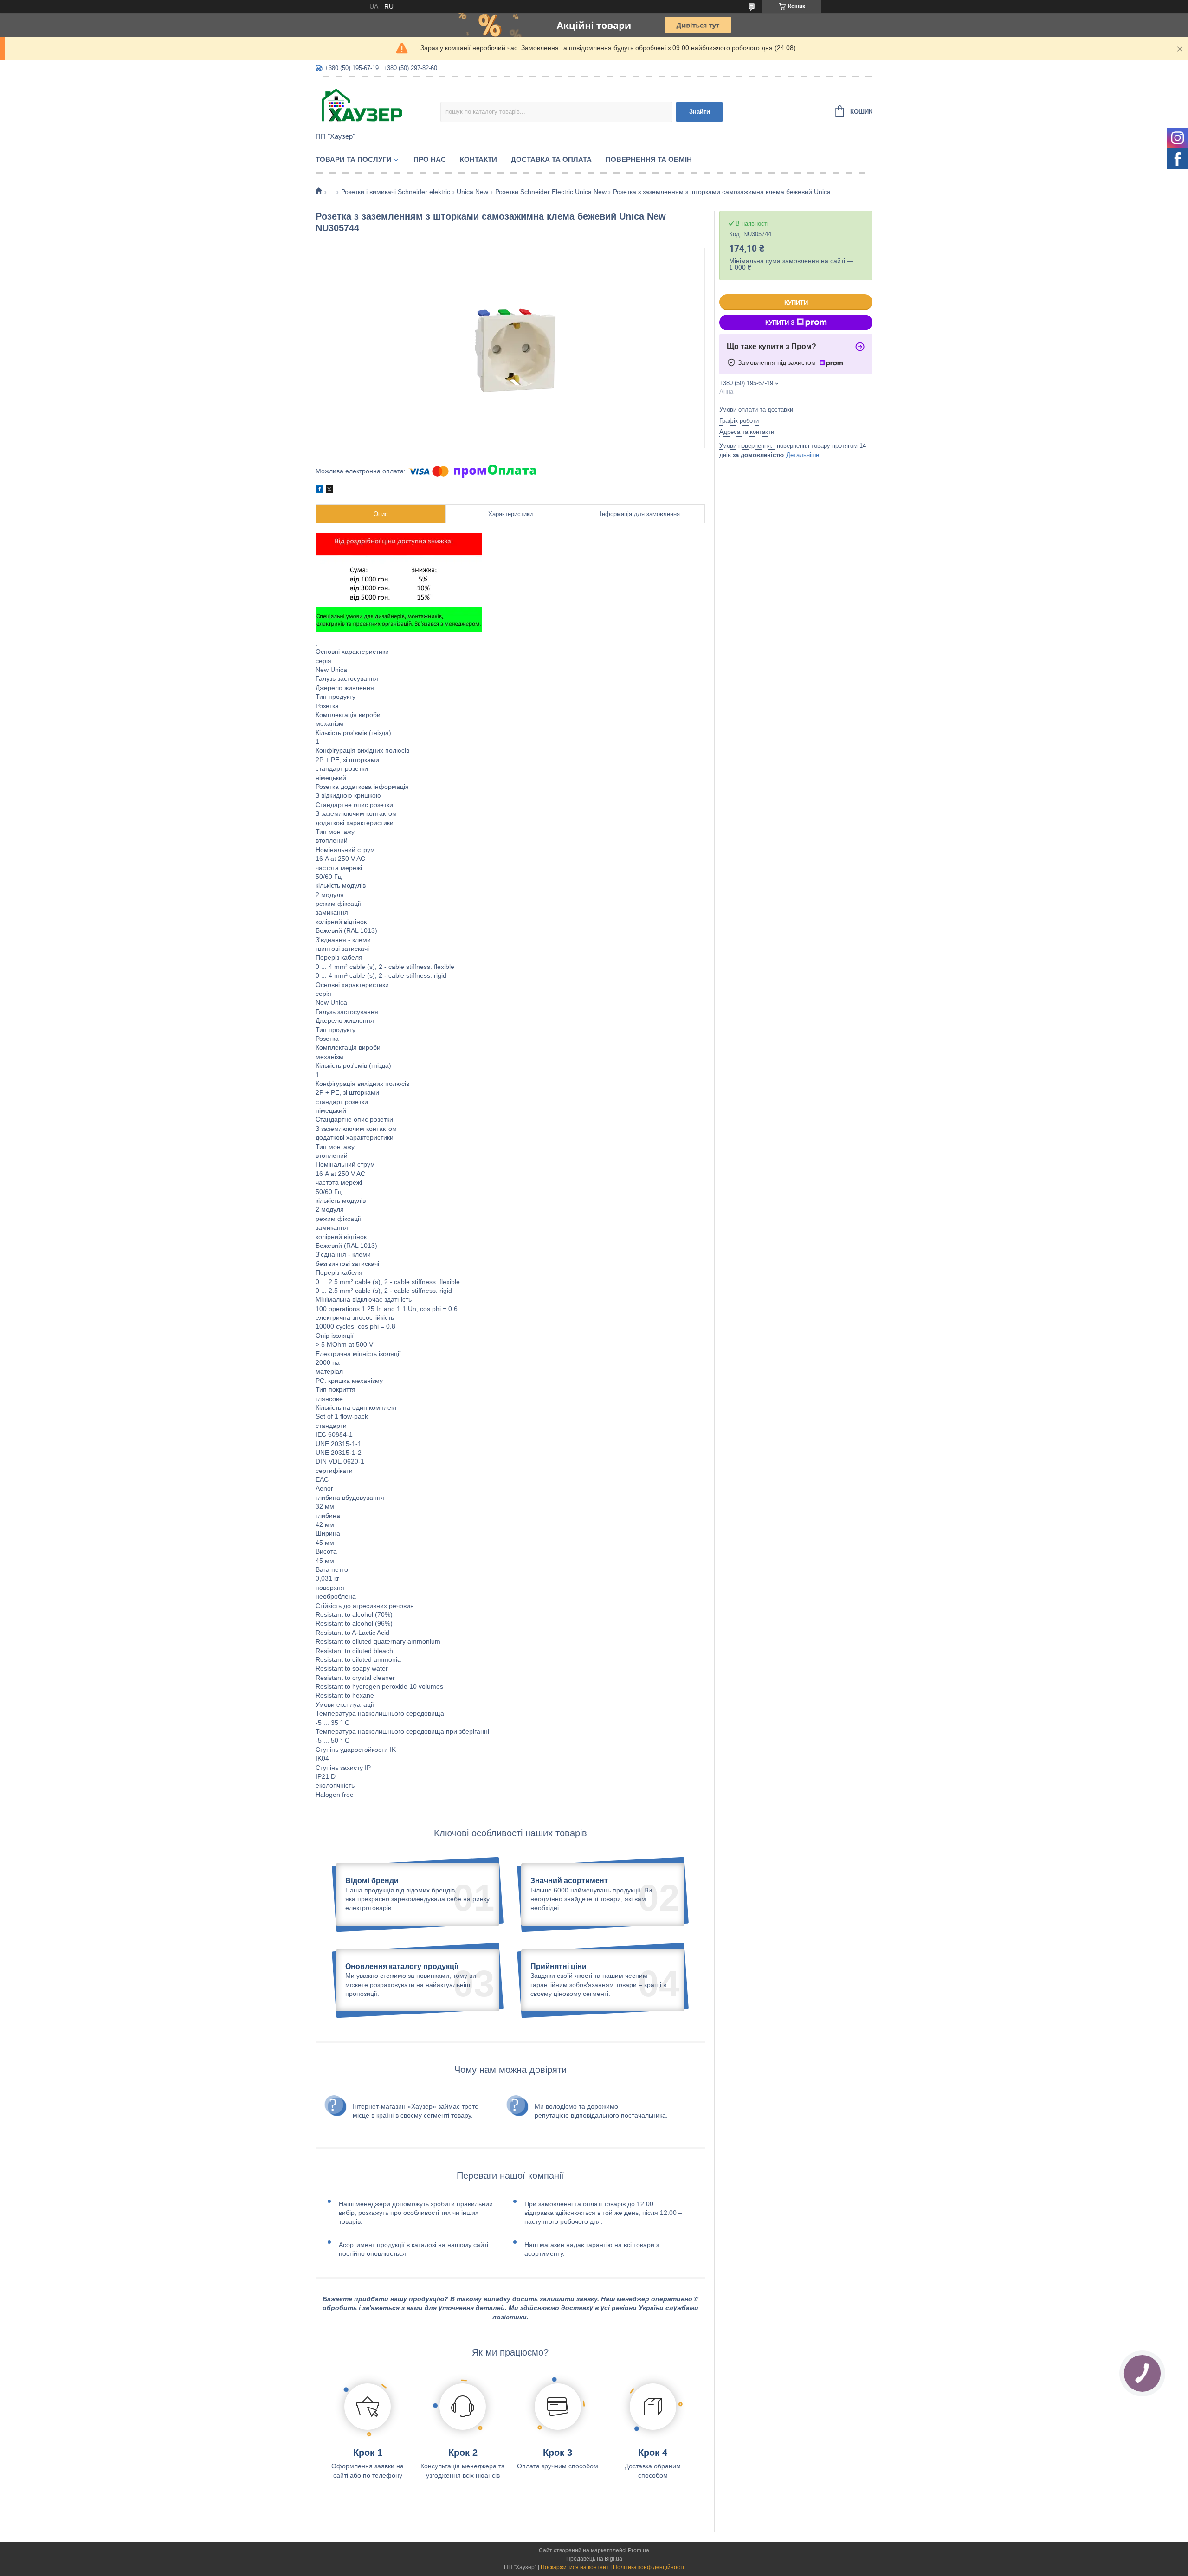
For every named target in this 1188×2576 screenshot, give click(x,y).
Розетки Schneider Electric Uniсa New (551, 192)
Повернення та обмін (649, 159)
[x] (329, 491)
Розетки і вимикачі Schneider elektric (396, 192)
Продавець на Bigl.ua (594, 2559)
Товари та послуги (354, 159)
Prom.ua (639, 2550)
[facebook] (320, 491)
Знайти (700, 112)
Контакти (478, 159)
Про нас (430, 159)
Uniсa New (472, 192)
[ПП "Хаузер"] (378, 105)
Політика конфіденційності (649, 2567)
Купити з (780, 323)
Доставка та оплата (551, 159)
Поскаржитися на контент (575, 2567)
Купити (796, 303)
